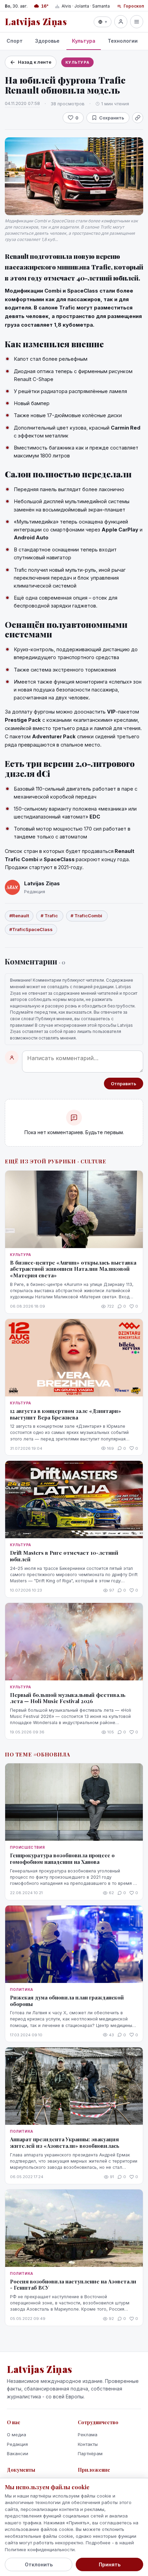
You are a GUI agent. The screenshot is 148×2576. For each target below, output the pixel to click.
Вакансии (18, 2453)
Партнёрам (90, 2453)
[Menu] (137, 22)
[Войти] (121, 22)
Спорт (15, 41)
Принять (110, 2564)
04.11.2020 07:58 (22, 103)
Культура (84, 41)
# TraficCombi (87, 916)
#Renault (19, 916)
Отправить (124, 1084)
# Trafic (50, 916)
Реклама (88, 2435)
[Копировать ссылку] (138, 118)
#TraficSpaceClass (31, 929)
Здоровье (47, 41)
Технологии (123, 41)
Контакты (88, 2444)
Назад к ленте (35, 62)
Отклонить (39, 2564)
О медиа (17, 2435)
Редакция (17, 2444)
